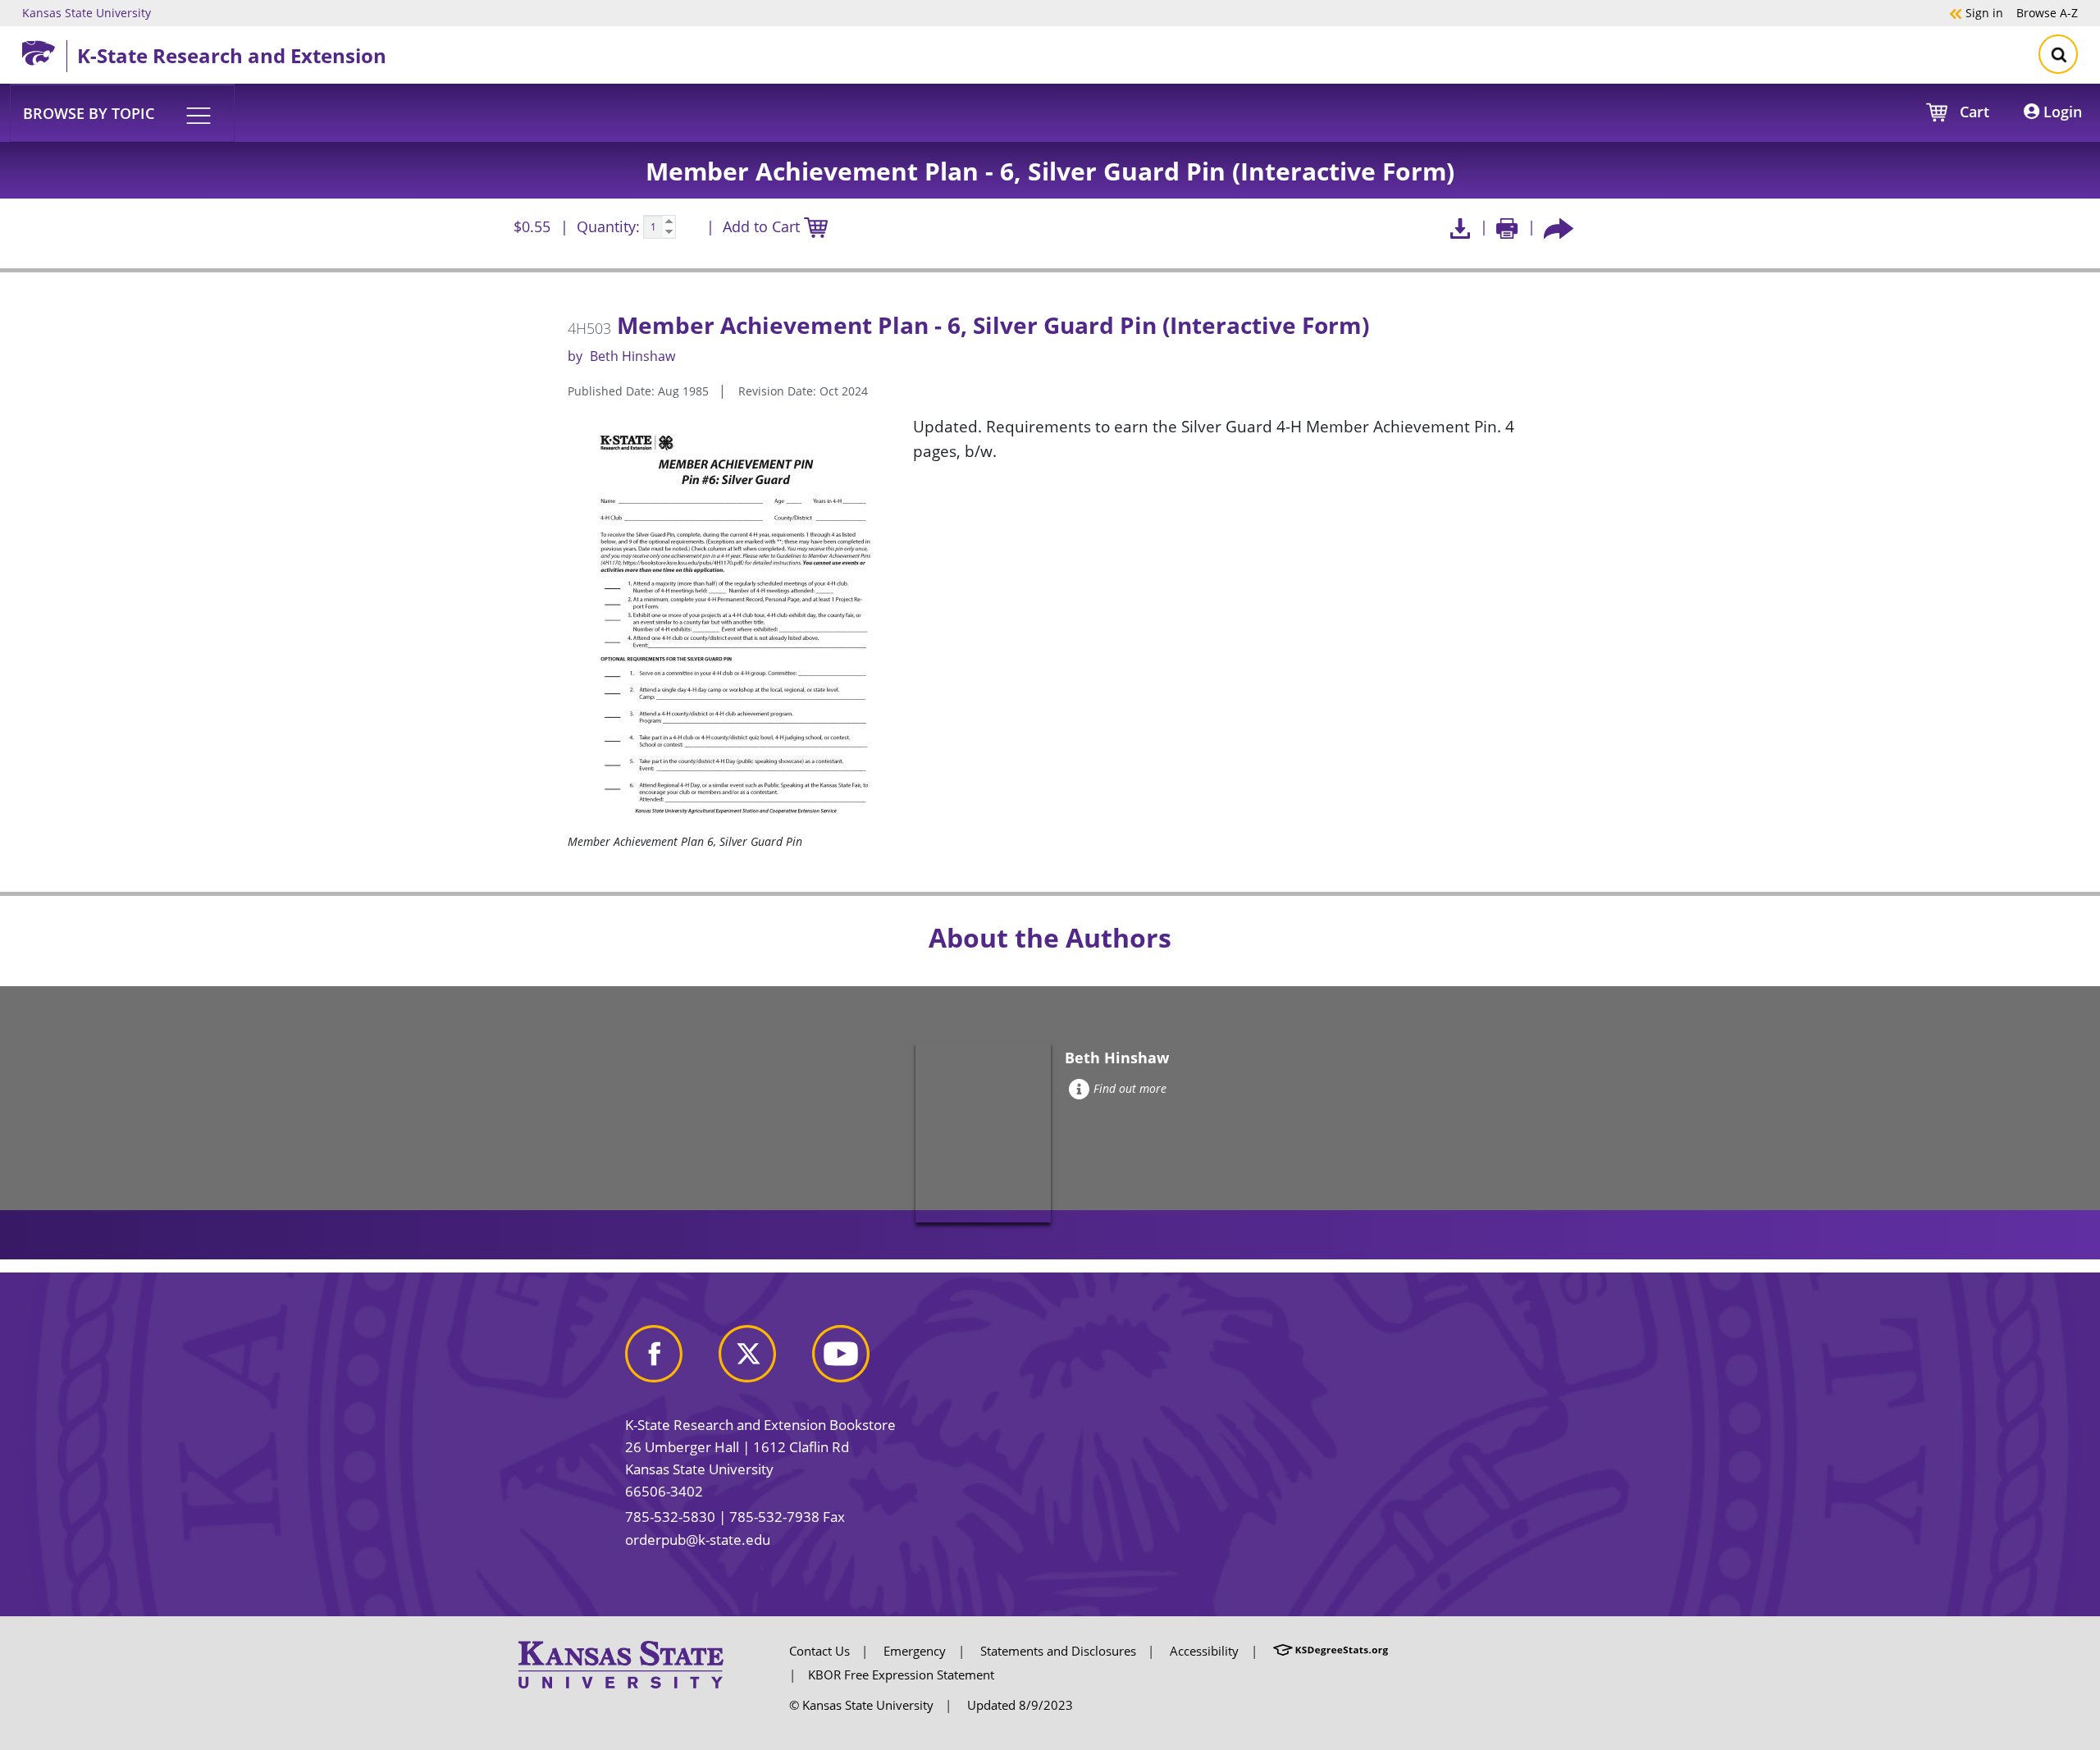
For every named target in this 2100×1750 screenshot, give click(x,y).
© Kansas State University (861, 1705)
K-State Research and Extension (232, 55)
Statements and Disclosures (1058, 1651)
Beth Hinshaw (632, 356)
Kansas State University (87, 12)
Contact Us (819, 1651)
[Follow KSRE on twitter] (764, 1361)
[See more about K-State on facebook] (670, 1361)
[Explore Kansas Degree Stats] (1331, 1651)
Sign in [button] (1976, 12)
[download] (1460, 227)
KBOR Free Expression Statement (901, 1675)
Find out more (1130, 1088)
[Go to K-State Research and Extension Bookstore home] (44, 50)
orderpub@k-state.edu (698, 1540)
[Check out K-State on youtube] (857, 1361)
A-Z (2047, 12)
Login (2061, 112)
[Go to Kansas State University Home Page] (621, 1663)
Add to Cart (763, 226)
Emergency (915, 1651)
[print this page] (1507, 227)
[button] (122, 112)
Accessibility (1204, 1651)
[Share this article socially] (1559, 227)
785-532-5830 (670, 1517)
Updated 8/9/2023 (1020, 1705)
